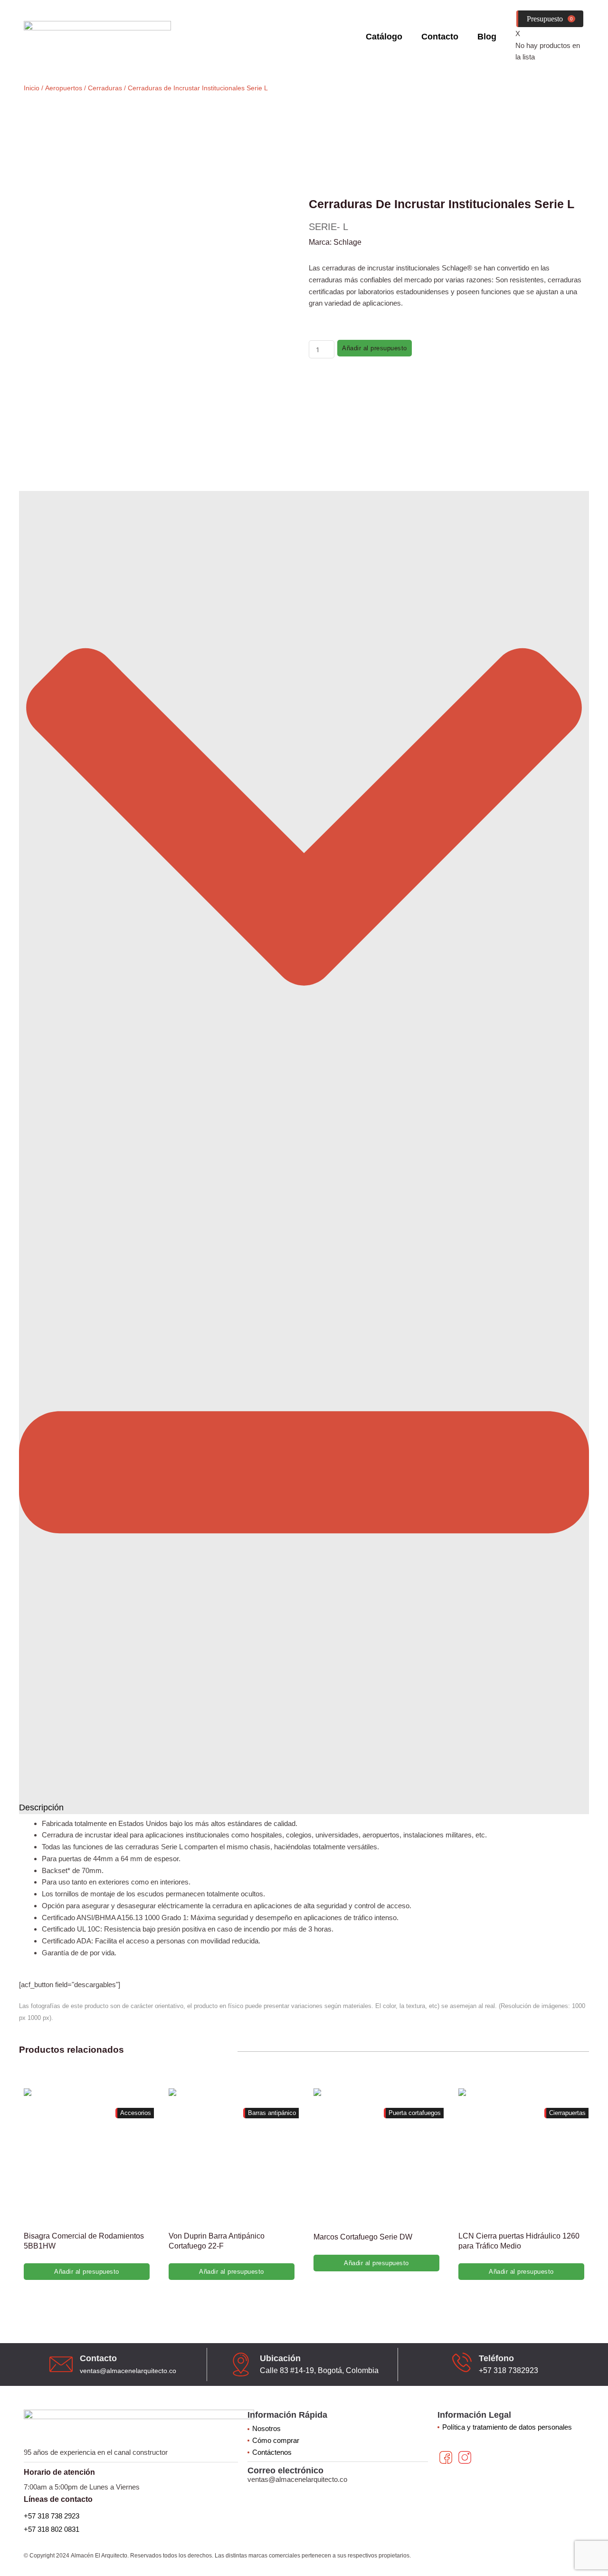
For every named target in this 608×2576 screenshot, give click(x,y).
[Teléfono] (462, 2362)
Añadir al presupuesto (375, 348)
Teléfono (496, 2358)
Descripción (41, 1807)
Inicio (32, 88)
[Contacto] (61, 2364)
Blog (487, 37)
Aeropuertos (64, 88)
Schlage (347, 242)
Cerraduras (105, 88)
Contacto (440, 37)
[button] (304, 1153)
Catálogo (384, 37)
